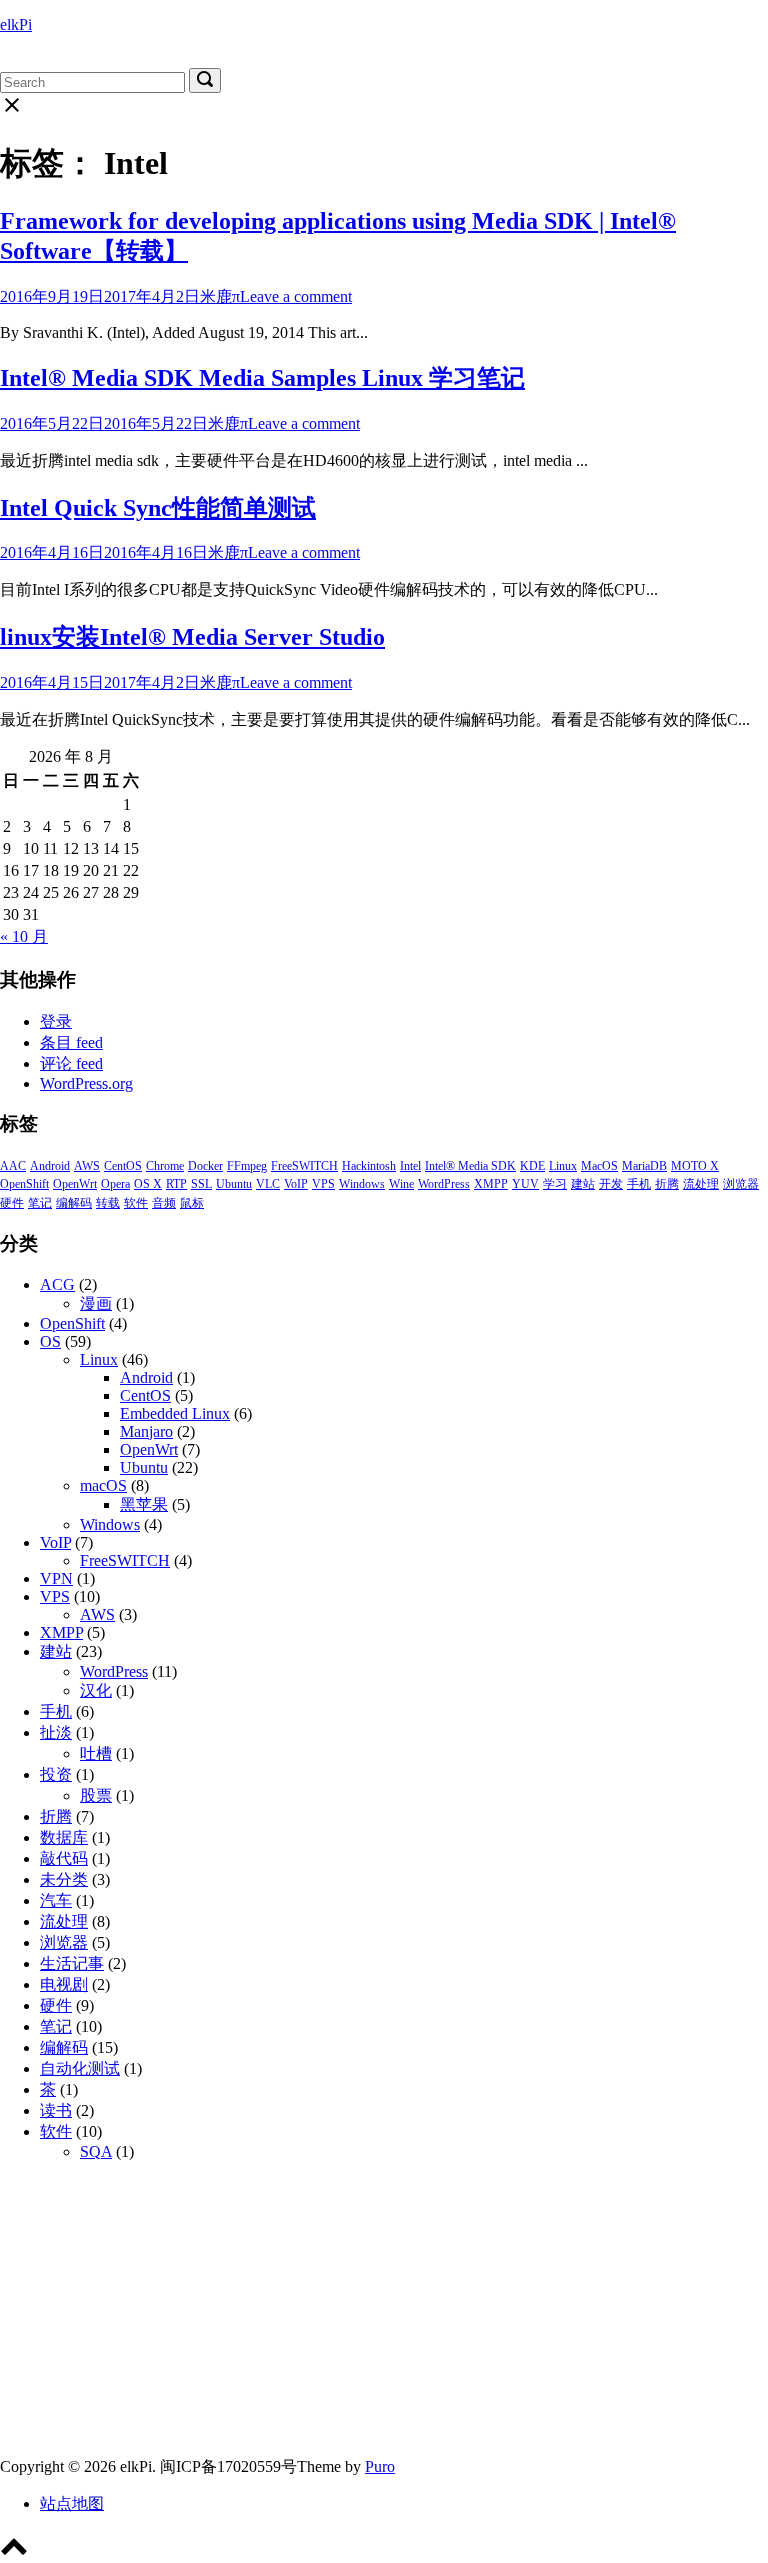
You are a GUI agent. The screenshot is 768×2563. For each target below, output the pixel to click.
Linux (563, 1166)
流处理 (701, 1184)
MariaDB (644, 1166)
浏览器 (741, 1184)
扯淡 (56, 1732)
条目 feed (71, 1042)
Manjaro (146, 1431)
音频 (164, 1203)
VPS (323, 1184)
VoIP (296, 1184)
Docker (205, 1166)
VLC (268, 1184)
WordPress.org (86, 1083)
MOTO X (695, 1166)
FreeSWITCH (304, 1166)
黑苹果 (144, 1504)
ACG (57, 1284)
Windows (362, 1184)
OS (50, 1341)
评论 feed (71, 1063)
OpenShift (24, 1184)
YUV (525, 1184)
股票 (96, 1795)
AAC (13, 1166)
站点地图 (72, 2503)
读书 (56, 2110)
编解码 (74, 1203)
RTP (176, 1184)
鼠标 (192, 1203)
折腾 (667, 1184)
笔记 (40, 1203)
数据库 (64, 1837)
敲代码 (64, 1858)
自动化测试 (80, 2068)
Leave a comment (296, 296)
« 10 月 (24, 936)
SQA (96, 2151)
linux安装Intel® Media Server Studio (192, 637)
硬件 (12, 1203)
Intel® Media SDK (470, 1166)
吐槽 (96, 1753)
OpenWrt (75, 1184)
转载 (108, 1203)
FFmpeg (247, 1166)
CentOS (123, 1166)
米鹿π (220, 296)
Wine (401, 1184)
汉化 (96, 1690)
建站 (583, 1184)
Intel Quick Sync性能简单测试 (158, 508)
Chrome (165, 1166)
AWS (87, 1166)
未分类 (64, 1879)
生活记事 (72, 1963)
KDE (532, 1166)
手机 (639, 1184)
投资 (56, 1774)
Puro (380, 2466)
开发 (611, 1184)
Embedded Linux (175, 1413)
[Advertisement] (384, 2317)
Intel (410, 1166)
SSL (201, 1184)
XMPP (491, 1184)
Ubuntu (234, 1184)
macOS (103, 1485)
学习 (555, 1184)
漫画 (96, 1303)
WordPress (444, 1184)
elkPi (16, 24)
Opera (115, 1184)
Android (50, 1166)
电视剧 (64, 1984)
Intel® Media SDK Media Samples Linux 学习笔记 (262, 378)
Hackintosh (369, 1166)
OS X (148, 1184)
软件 (136, 1203)
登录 (56, 1021)
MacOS (599, 1166)
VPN (56, 1578)
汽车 (56, 1900)
